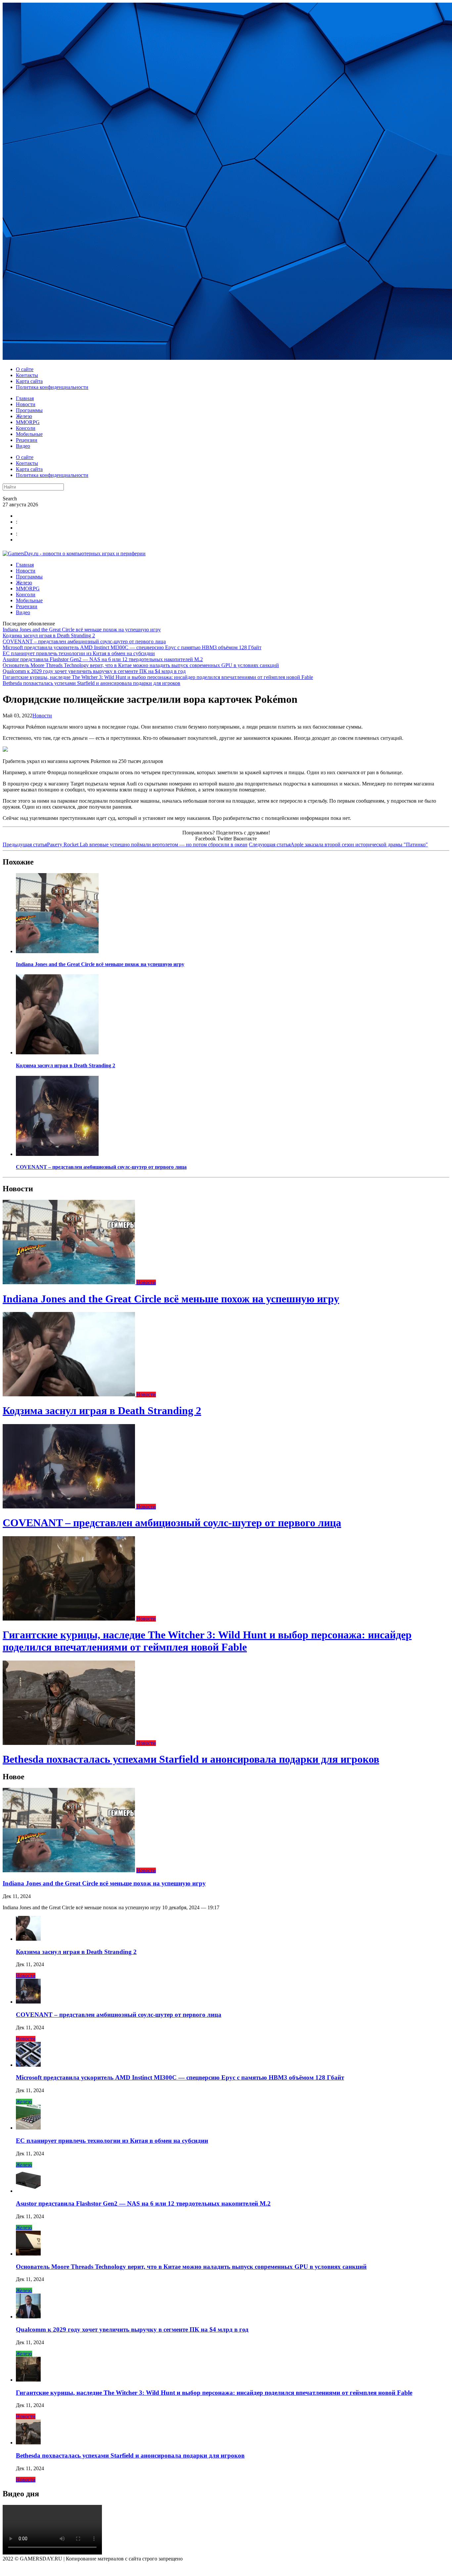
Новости (26, 404)
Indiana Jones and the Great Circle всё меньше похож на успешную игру (82, 630)
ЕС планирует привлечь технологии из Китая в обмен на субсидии (79, 653)
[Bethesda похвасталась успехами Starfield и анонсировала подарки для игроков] (69, 1743)
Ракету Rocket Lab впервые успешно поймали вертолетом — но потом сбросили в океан (125, 845)
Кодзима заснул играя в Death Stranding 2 (49, 635)
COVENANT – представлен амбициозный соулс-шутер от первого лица (84, 641)
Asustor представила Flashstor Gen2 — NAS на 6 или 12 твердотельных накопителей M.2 (103, 659)
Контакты (27, 375)
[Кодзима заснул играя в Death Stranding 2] (57, 1053)
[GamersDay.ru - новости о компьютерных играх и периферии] (74, 553)
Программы (29, 410)
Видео (23, 446)
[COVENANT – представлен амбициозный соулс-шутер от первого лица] (57, 1154)
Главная (25, 398)
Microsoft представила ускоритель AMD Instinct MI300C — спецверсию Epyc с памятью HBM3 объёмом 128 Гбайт (132, 647)
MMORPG (28, 422)
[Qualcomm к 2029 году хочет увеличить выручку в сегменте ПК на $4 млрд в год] (28, 2317)
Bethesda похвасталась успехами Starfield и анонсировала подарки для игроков (91, 683)
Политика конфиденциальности (52, 387)
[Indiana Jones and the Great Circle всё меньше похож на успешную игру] (57, 951)
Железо (24, 416)
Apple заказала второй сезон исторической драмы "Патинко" (338, 845)
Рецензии (27, 440)
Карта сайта (29, 381)
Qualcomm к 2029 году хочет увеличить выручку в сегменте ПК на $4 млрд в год (94, 671)
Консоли (26, 428)
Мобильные (29, 434)
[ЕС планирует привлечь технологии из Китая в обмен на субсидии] (28, 2128)
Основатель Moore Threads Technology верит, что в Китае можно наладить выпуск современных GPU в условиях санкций (141, 665)
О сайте (25, 369)
